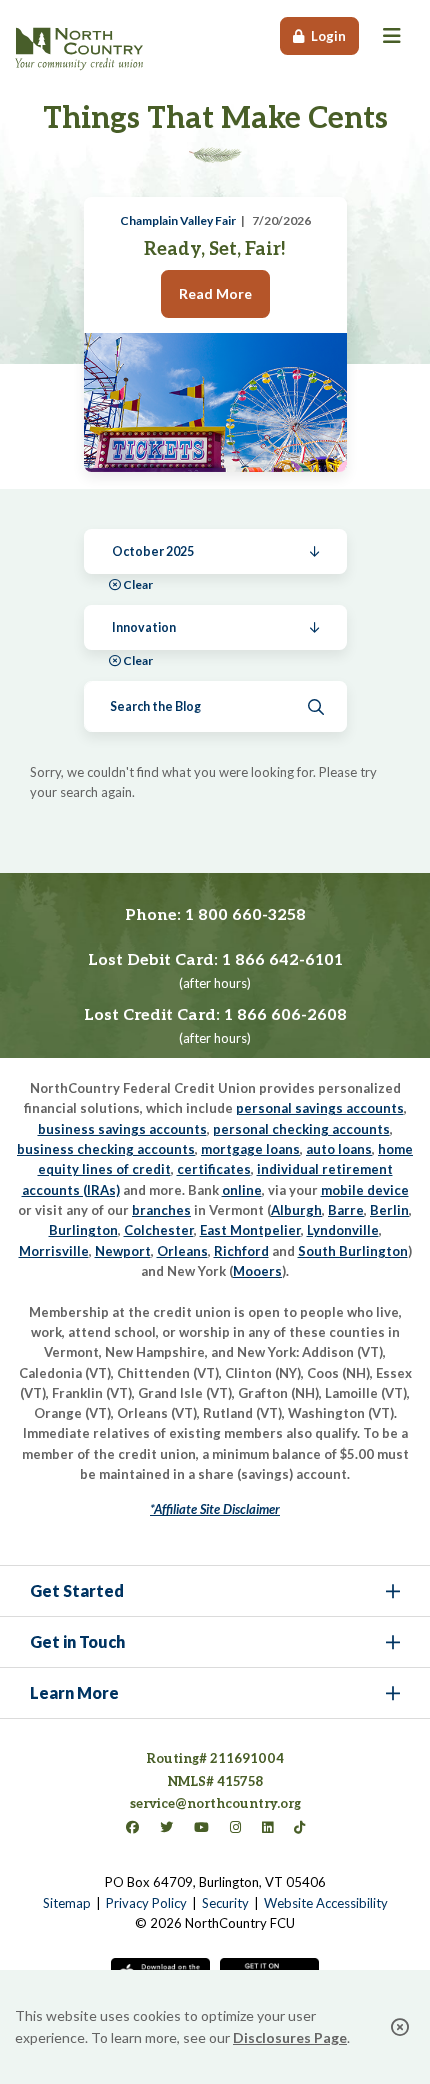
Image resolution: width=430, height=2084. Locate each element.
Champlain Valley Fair (178, 220)
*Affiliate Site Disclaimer (215, 1509)
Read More (215, 293)
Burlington (83, 1230)
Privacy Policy (146, 1903)
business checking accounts (106, 1149)
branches (161, 1210)
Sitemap (67, 1903)
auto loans (339, 1149)
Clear (138, 584)
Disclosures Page (290, 2037)
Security (225, 1903)
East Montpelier (250, 1230)
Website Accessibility (326, 1903)
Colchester (159, 1230)
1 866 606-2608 (285, 1015)
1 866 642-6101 (282, 960)
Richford (241, 1251)
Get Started (77, 1590)
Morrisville (54, 1251)
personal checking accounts (301, 1129)
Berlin (389, 1210)
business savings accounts (122, 1129)
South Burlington (353, 1251)
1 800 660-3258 (245, 915)
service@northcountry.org (215, 1804)
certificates (214, 1169)
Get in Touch (77, 1641)
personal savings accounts (320, 1108)
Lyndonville (343, 1230)
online (242, 1190)
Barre (346, 1210)
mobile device (365, 1190)
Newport (123, 1251)
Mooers (257, 1271)
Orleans (182, 1251)
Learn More (74, 1692)
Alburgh (296, 1210)
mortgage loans (250, 1149)
